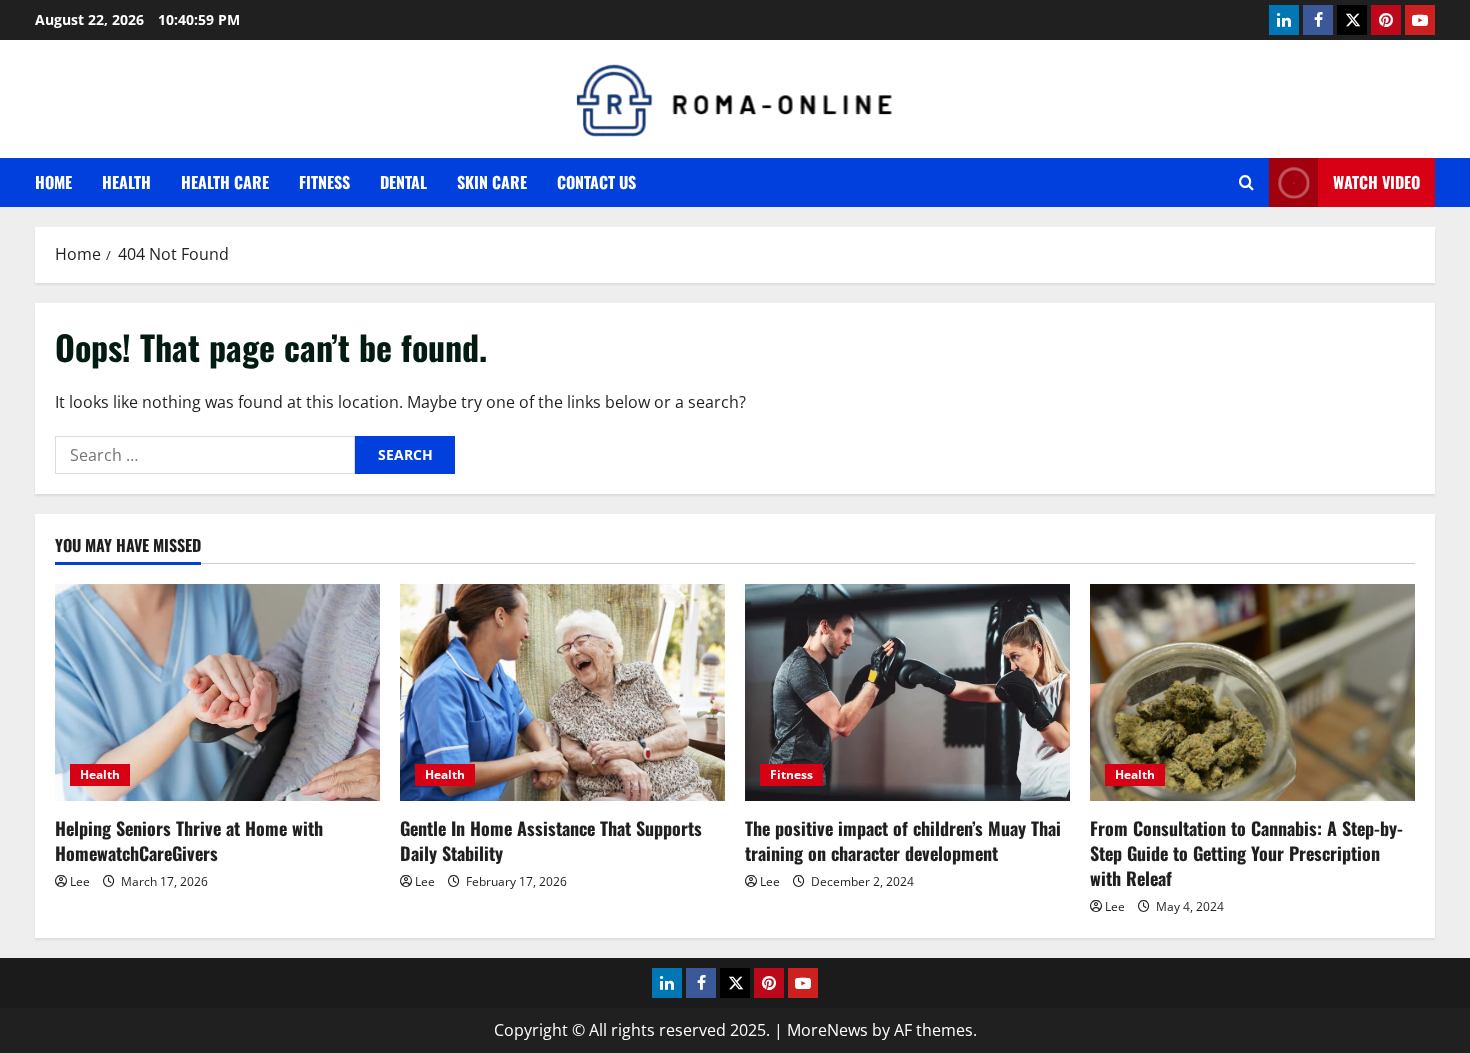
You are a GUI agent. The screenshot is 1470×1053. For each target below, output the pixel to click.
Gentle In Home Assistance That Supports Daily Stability (551, 840)
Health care (225, 182)
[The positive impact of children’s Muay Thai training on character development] (907, 692)
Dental (403, 182)
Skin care (492, 182)
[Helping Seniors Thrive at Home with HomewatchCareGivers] (217, 692)
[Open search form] (1246, 182)
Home (53, 182)
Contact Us (596, 182)
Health (126, 182)
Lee (80, 881)
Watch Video (1376, 182)
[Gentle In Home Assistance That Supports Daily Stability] (562, 692)
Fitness (324, 182)
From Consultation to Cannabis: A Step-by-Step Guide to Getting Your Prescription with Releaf (1246, 853)
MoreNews (827, 1030)
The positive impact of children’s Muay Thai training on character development (903, 840)
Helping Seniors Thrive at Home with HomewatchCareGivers (189, 840)
